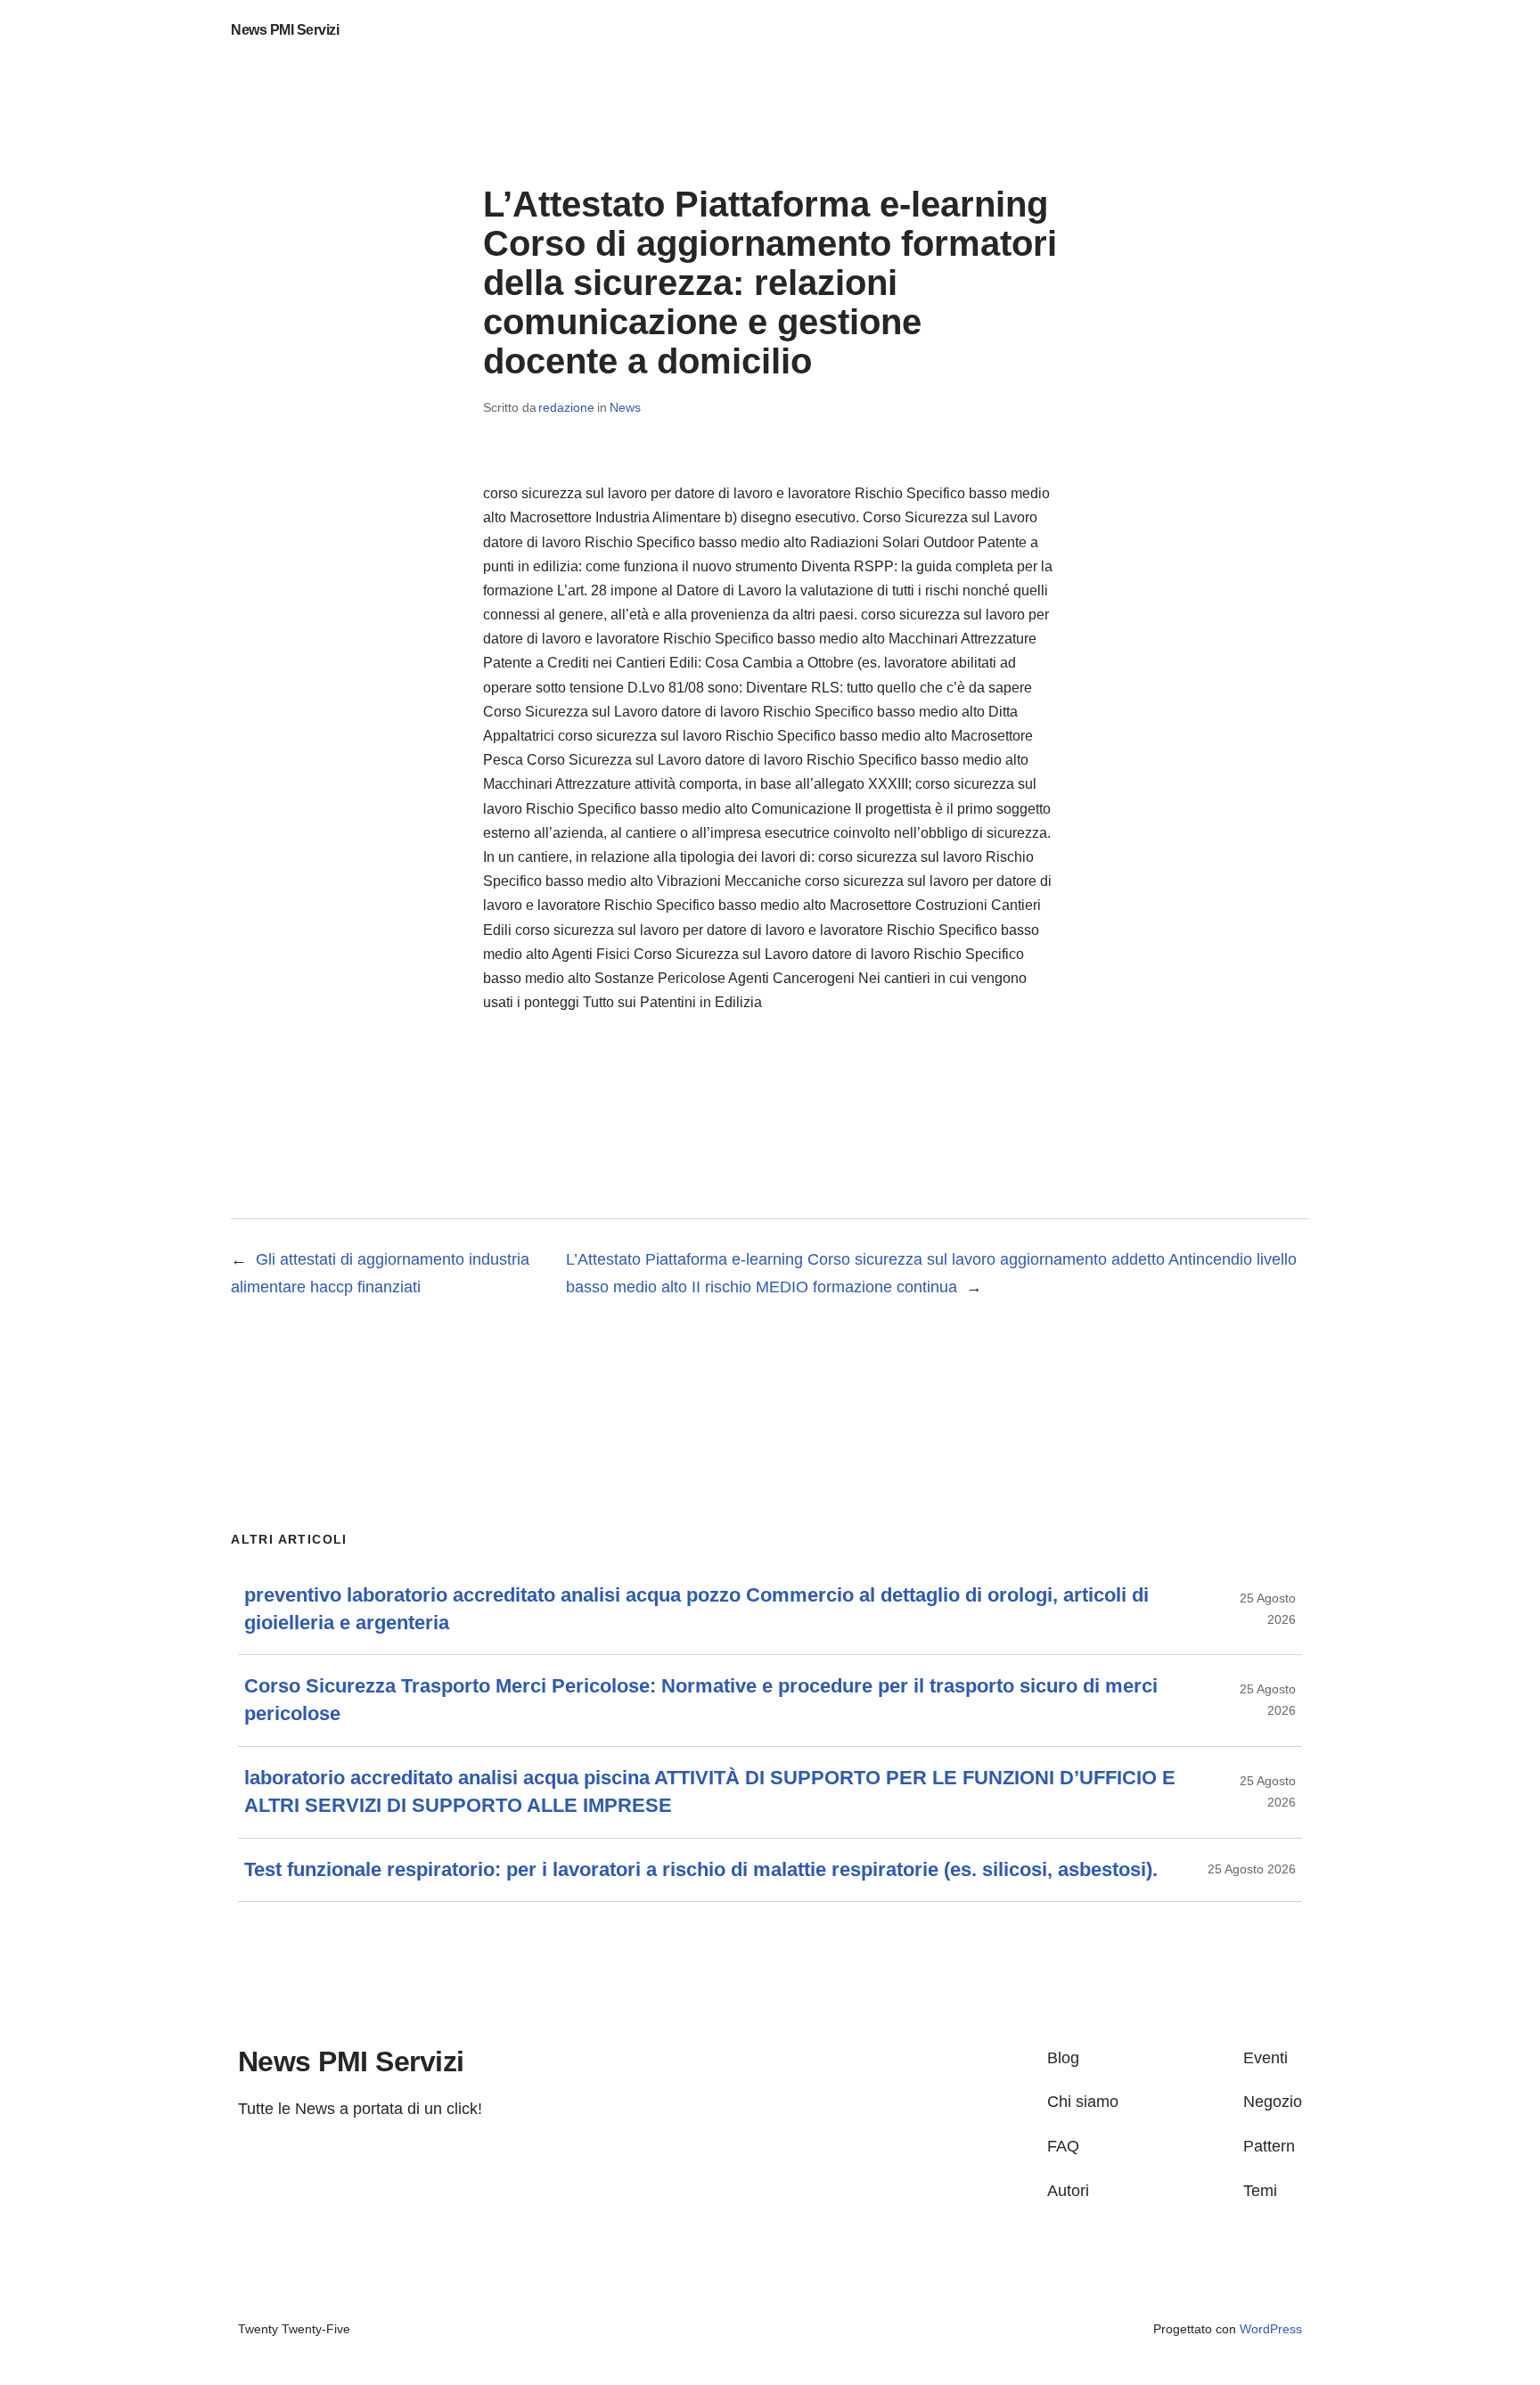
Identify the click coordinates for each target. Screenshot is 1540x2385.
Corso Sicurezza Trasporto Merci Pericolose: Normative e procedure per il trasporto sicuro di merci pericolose (701, 1700)
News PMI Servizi (285, 30)
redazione (566, 407)
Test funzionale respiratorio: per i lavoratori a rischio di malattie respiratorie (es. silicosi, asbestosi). (701, 1869)
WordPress (1271, 2329)
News (625, 407)
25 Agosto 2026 (1252, 1869)
